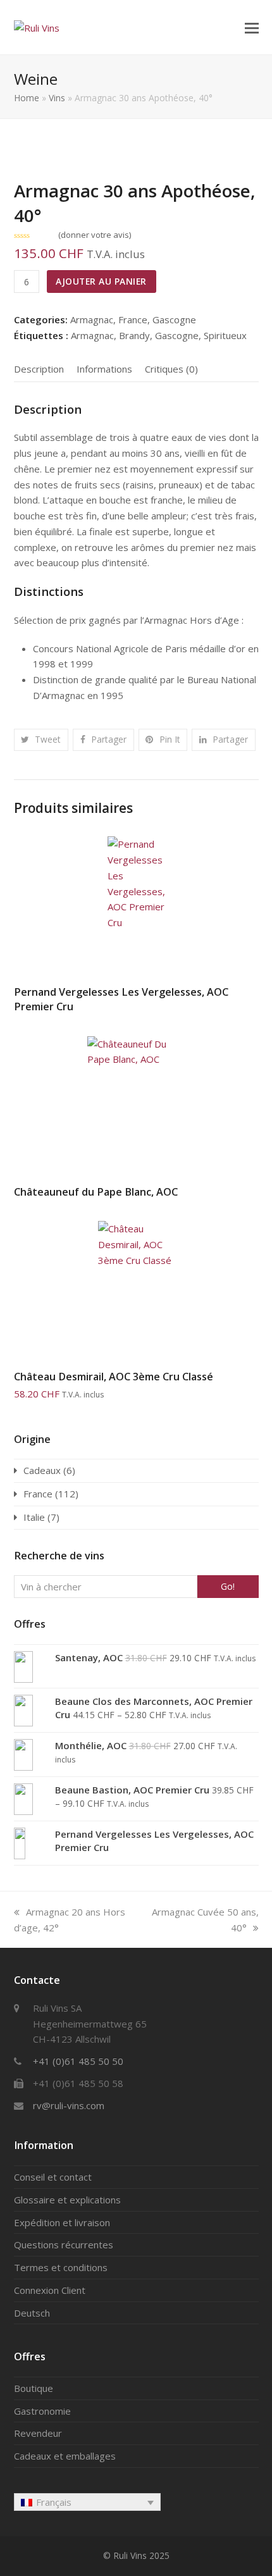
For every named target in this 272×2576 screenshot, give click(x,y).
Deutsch (32, 2313)
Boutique (34, 2388)
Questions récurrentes (64, 2245)
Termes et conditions (61, 2267)
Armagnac (92, 319)
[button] (252, 27)
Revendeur (38, 2433)
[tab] (39, 369)
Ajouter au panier (101, 281)
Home (27, 98)
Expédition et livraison (62, 2222)
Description (39, 369)
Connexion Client (50, 2290)
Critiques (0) (171, 369)
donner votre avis (95, 235)
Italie (34, 1517)
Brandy (134, 335)
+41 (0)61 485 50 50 (78, 2061)
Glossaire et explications (67, 2200)
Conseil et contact (53, 2177)
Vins (57, 98)
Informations (104, 369)
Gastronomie (42, 2411)
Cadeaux (42, 1470)
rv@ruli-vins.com (69, 2105)
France (133, 319)
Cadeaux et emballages (65, 2456)
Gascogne (174, 319)
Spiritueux (225, 335)
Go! (228, 1586)
